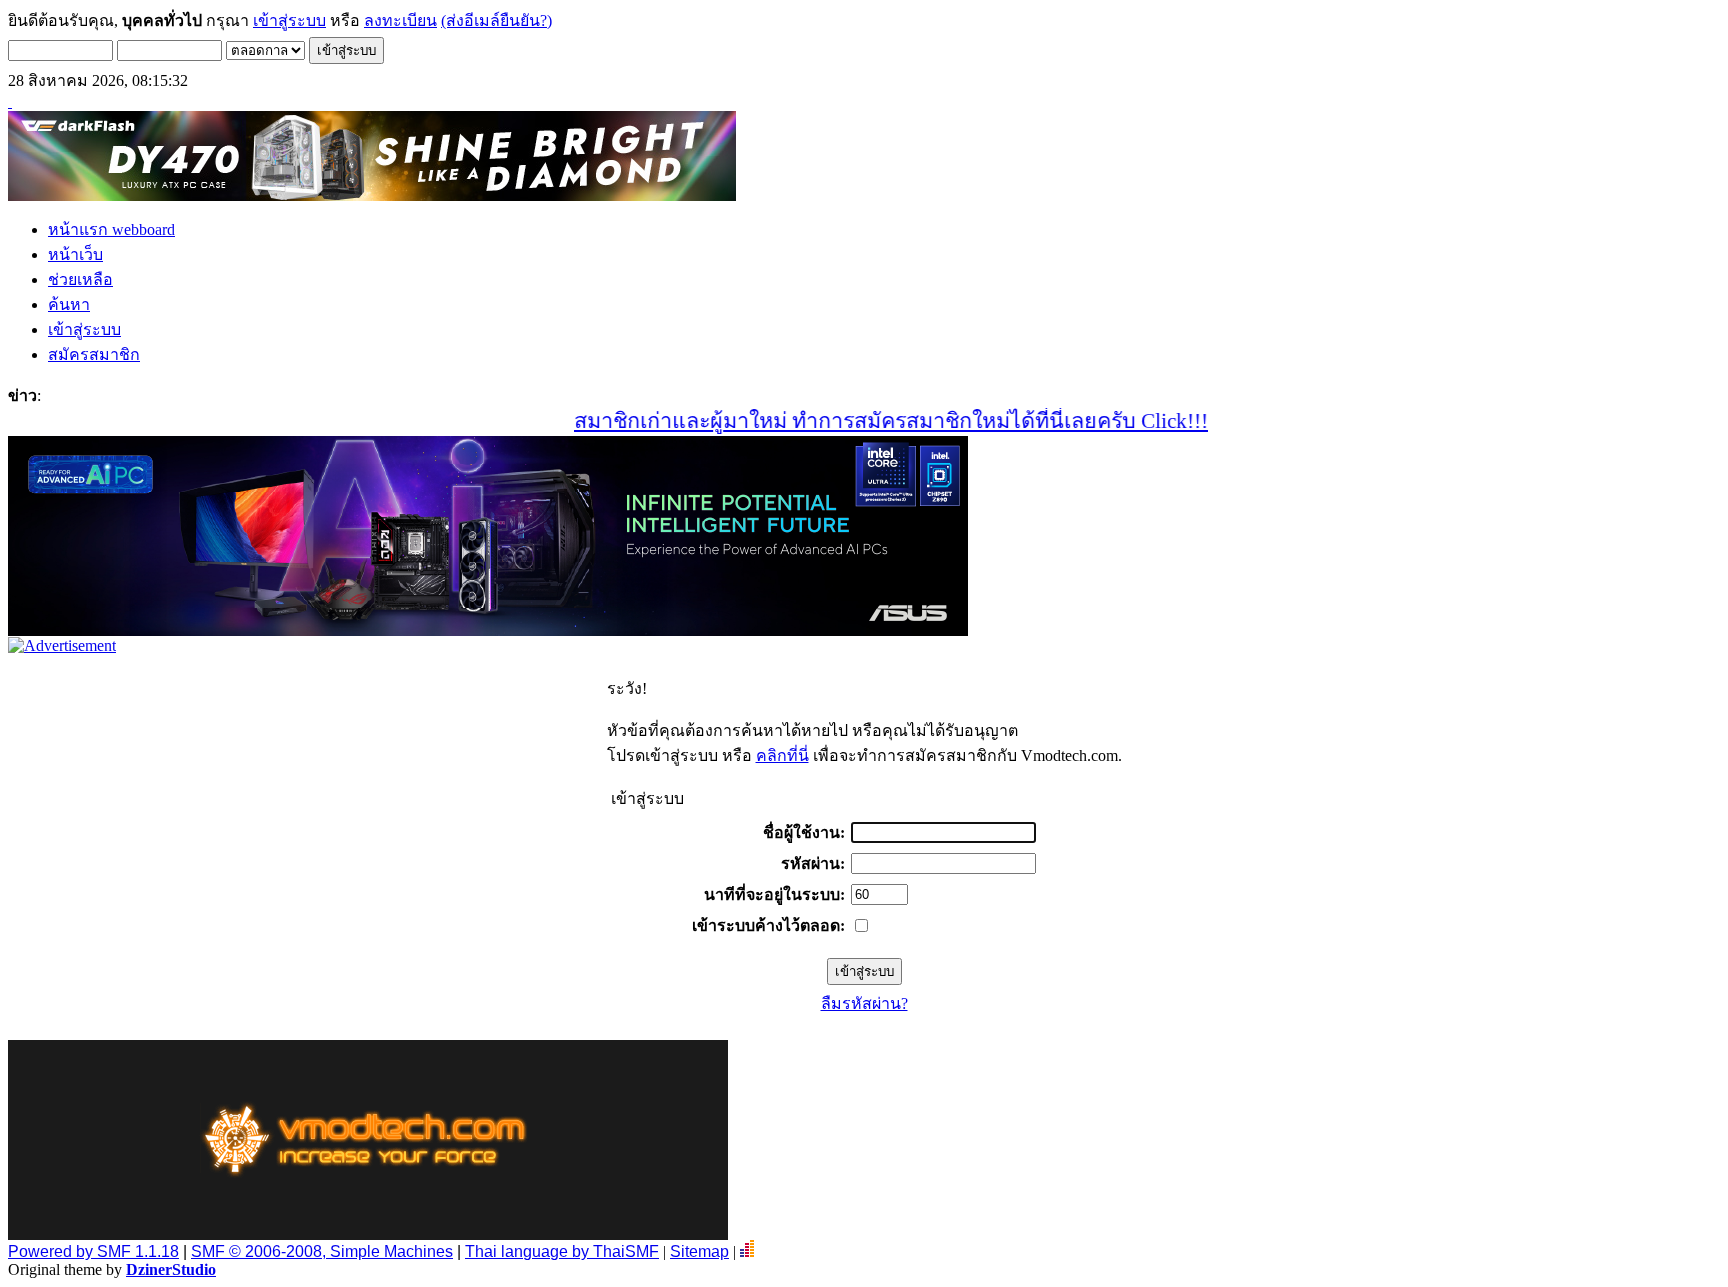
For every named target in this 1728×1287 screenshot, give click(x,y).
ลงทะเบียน (400, 20)
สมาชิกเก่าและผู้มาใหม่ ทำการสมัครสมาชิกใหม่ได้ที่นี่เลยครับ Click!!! (862, 421)
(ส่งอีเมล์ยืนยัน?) (496, 20)
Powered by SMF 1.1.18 (93, 1251)
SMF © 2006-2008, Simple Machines (322, 1251)
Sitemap (699, 1251)
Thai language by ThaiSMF (562, 1251)
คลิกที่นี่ (782, 755)
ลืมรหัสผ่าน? (864, 1003)
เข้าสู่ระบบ (289, 20)
